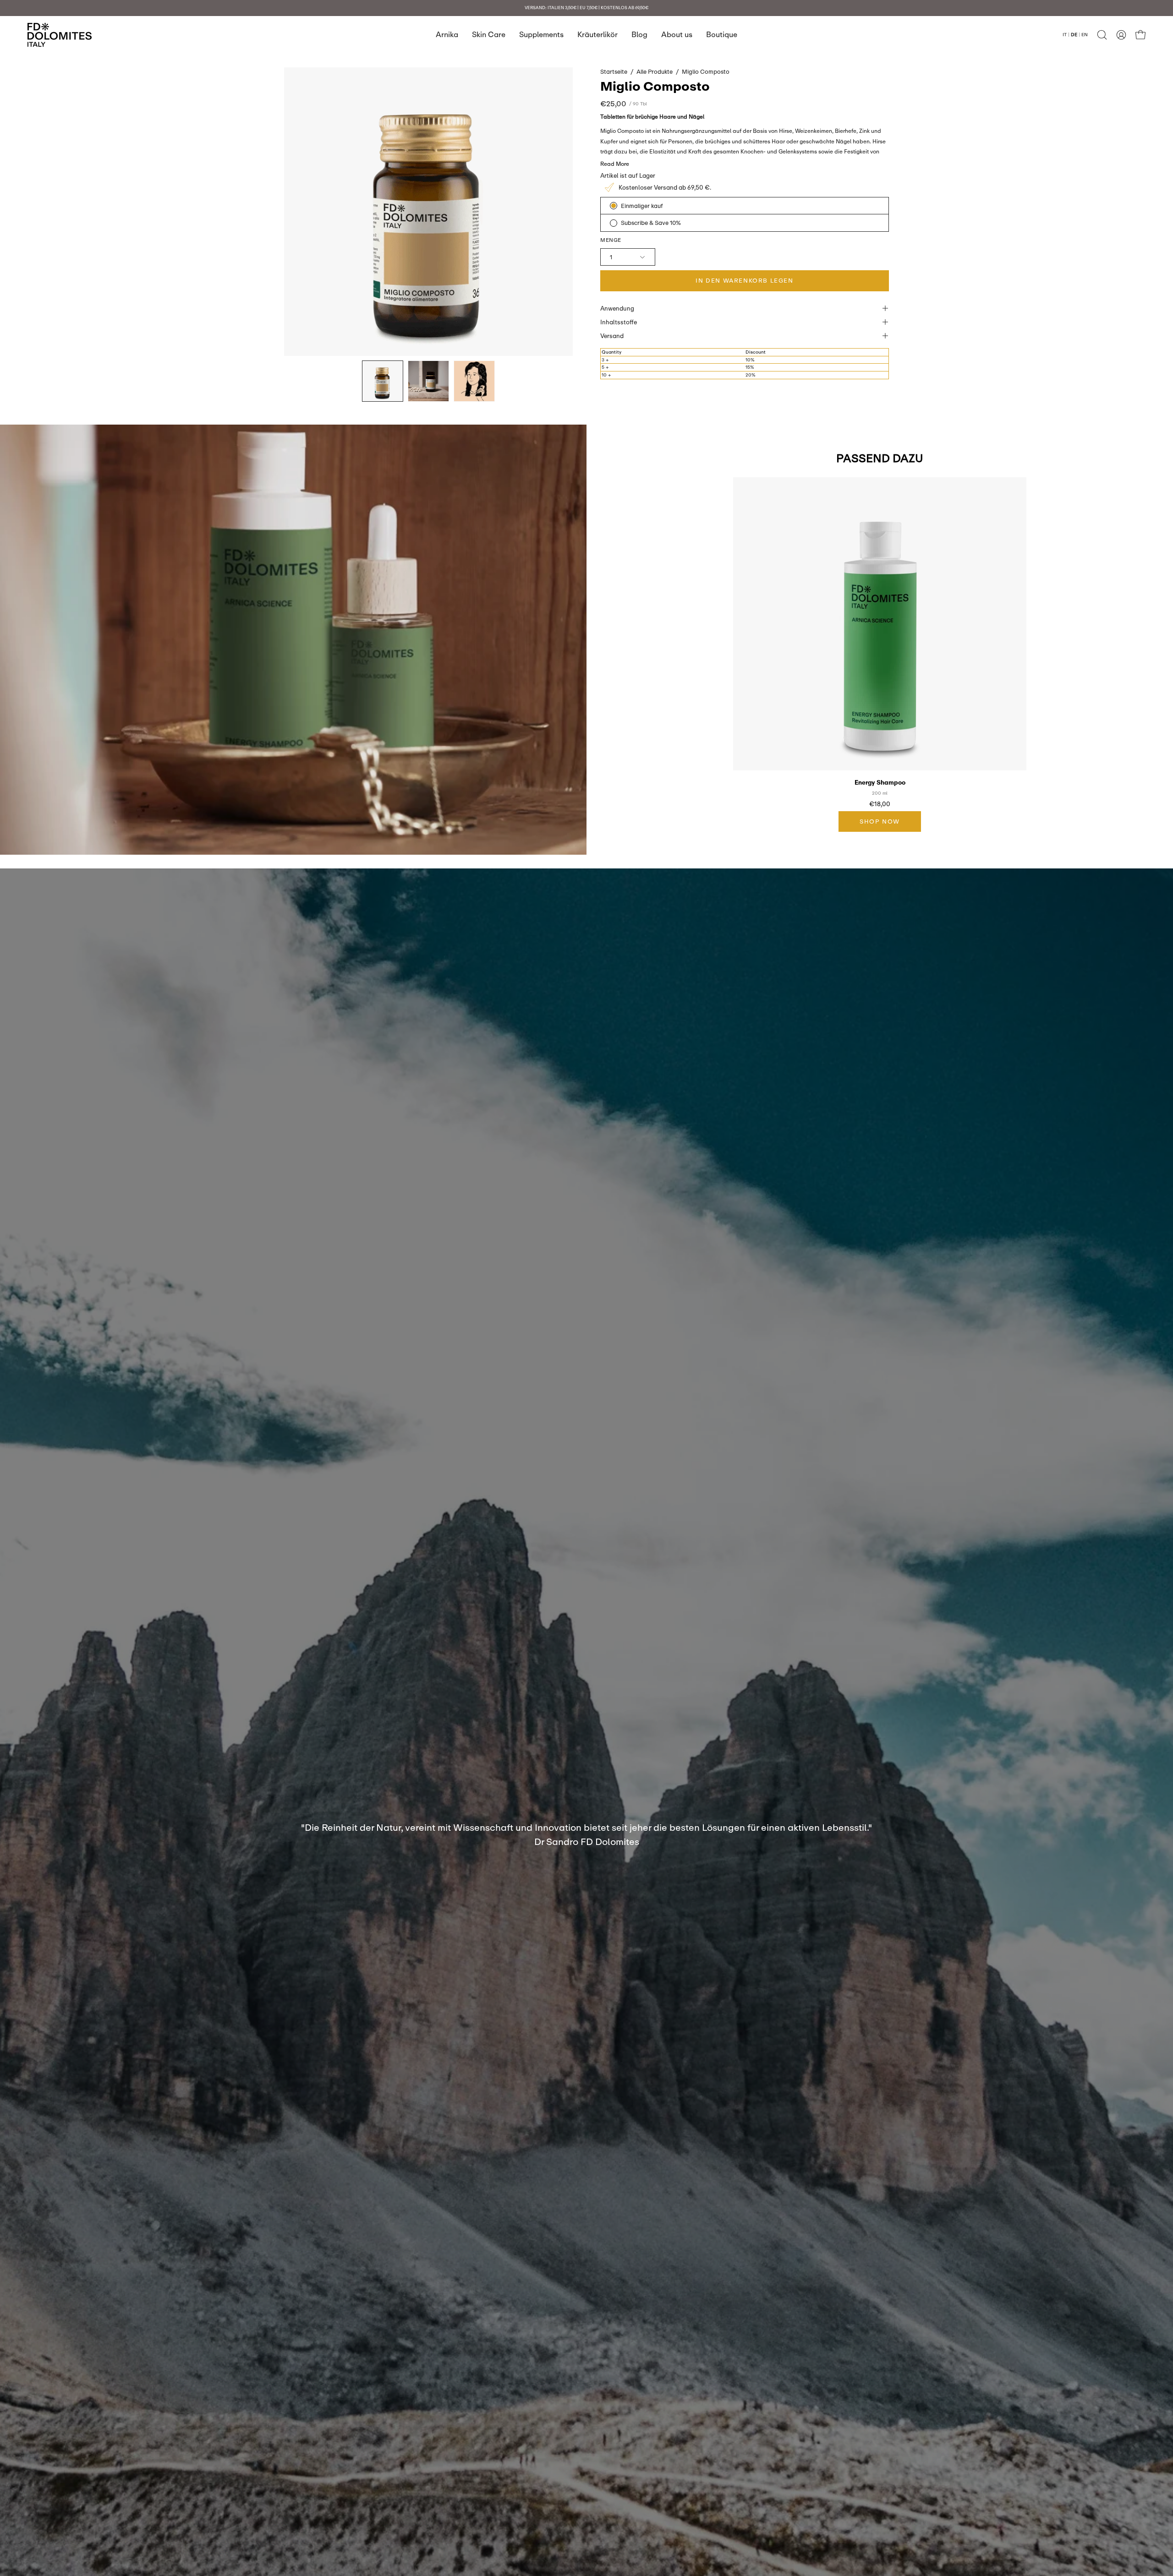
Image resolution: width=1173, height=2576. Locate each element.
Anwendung (617, 308)
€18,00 (880, 804)
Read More (615, 164)
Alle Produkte (655, 71)
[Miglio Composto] (383, 381)
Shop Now (880, 821)
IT (1065, 34)
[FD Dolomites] (60, 35)
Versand (612, 336)
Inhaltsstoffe (619, 322)
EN (1085, 34)
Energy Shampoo (880, 783)
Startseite (614, 71)
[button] (1102, 35)
